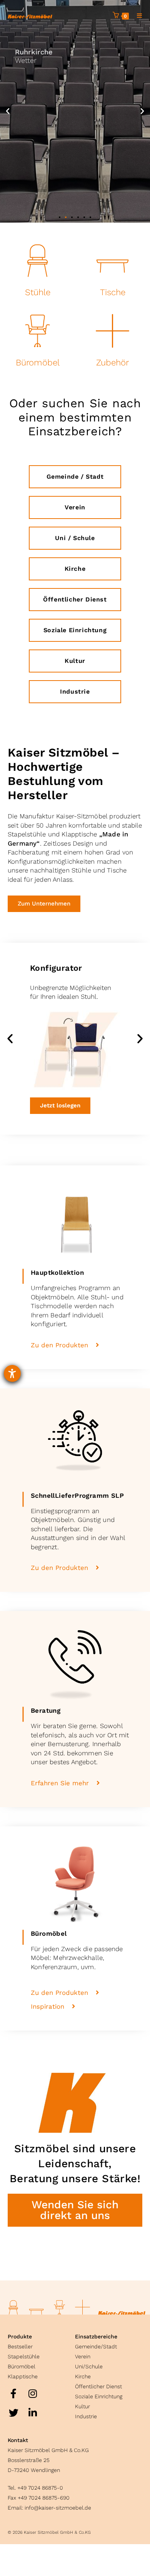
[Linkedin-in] (33, 2412)
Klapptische (23, 2376)
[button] (8, 111)
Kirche (83, 2376)
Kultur (82, 2406)
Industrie (86, 2416)
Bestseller (20, 2346)
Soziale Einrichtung (99, 2396)
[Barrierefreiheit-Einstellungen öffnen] (12, 1373)
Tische (113, 292)
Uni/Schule (89, 2366)
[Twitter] (13, 2412)
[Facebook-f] (13, 2393)
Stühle (38, 292)
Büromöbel (38, 362)
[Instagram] (33, 2393)
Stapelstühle (24, 2356)
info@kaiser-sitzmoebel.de (58, 2508)
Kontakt (18, 2440)
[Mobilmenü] (137, 16)
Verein (83, 2356)
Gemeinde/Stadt (96, 2346)
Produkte (20, 2336)
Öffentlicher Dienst (98, 2386)
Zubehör (112, 362)
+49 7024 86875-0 (40, 2488)
